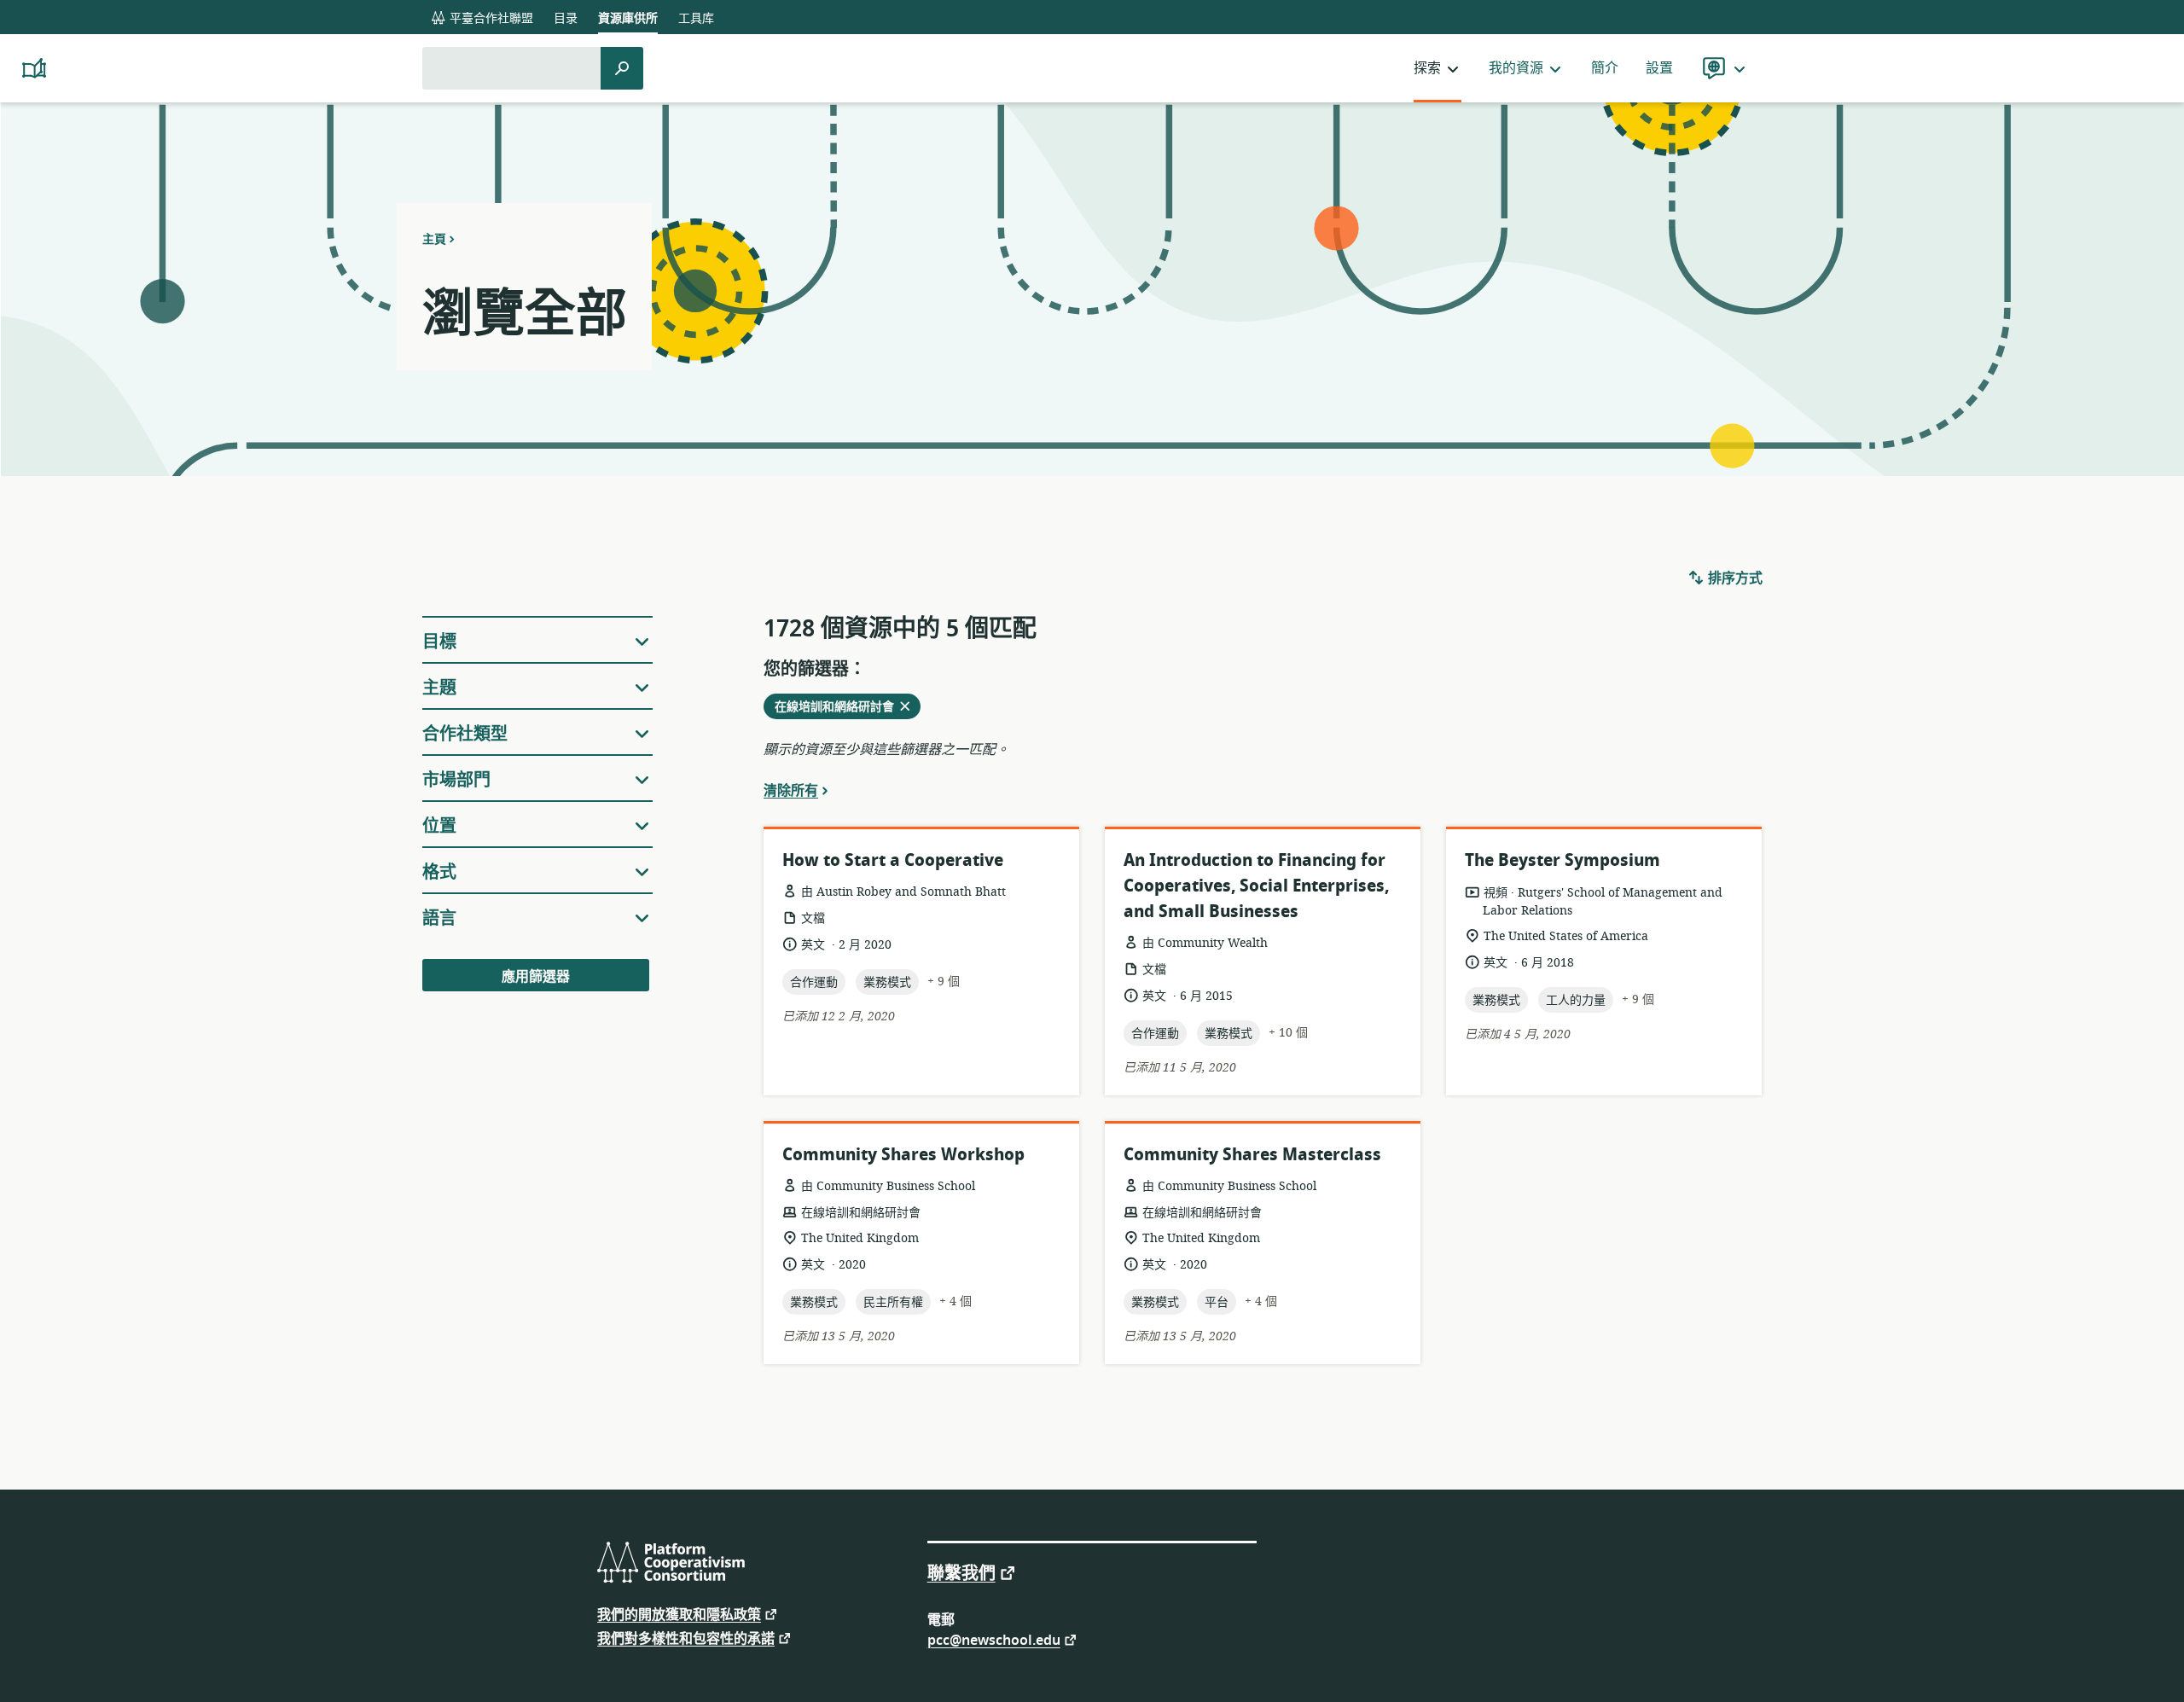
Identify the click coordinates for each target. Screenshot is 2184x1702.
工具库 (696, 18)
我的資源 (1516, 68)
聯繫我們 (961, 1572)
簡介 (1605, 68)
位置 (439, 826)
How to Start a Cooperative (893, 860)
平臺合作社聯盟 (490, 18)
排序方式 (1734, 578)
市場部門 (456, 780)
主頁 (434, 239)
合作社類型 (465, 734)
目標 (439, 642)
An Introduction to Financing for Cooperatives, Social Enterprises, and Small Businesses (1256, 886)
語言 (439, 918)
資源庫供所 (628, 18)
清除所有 (791, 790)
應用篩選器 (536, 977)
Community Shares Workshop (903, 1155)
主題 (439, 688)
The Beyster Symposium (1562, 860)
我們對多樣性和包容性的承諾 (686, 1638)
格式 (439, 872)
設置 (1659, 68)
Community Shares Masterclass (1252, 1155)
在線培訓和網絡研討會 (839, 708)
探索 (1427, 68)
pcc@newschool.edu (994, 1639)
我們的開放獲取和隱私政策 (679, 1614)
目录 (566, 18)
